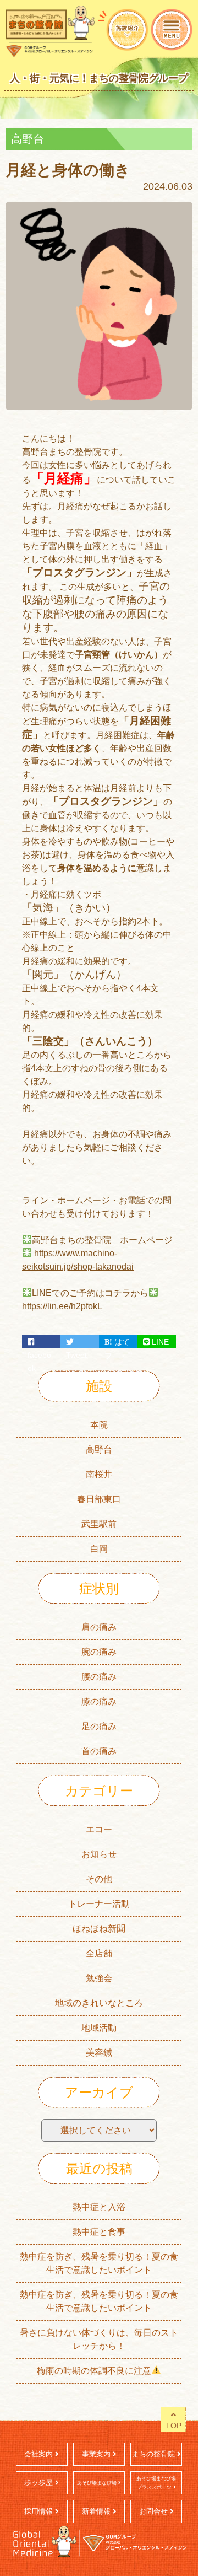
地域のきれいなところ (99, 2003)
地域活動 (99, 2028)
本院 (99, 1425)
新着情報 (97, 2511)
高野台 (99, 1450)
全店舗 (99, 1953)
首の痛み (99, 1751)
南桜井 (99, 1474)
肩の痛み (99, 1627)
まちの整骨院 (155, 2454)
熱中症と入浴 (99, 2207)
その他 (99, 1879)
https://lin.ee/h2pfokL (62, 1306)
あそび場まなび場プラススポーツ (156, 2483)
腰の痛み (99, 1677)
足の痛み (99, 1726)
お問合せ (155, 2511)
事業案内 (97, 2454)
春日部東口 (99, 1499)
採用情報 (40, 2511)
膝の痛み (99, 1701)
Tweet (80, 1342)
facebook (41, 1342)
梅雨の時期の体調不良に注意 (94, 2371)
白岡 (99, 1549)
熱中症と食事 (99, 2232)
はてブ (117, 1343)
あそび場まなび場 (98, 2483)
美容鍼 (99, 2053)
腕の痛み (99, 1652)
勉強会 (99, 1978)
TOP (174, 2426)
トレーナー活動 (99, 1904)
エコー (99, 1829)
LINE (159, 1342)
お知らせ (99, 1854)
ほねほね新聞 (99, 1929)
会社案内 (40, 2454)
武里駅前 (99, 1524)
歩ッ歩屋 (40, 2483)
